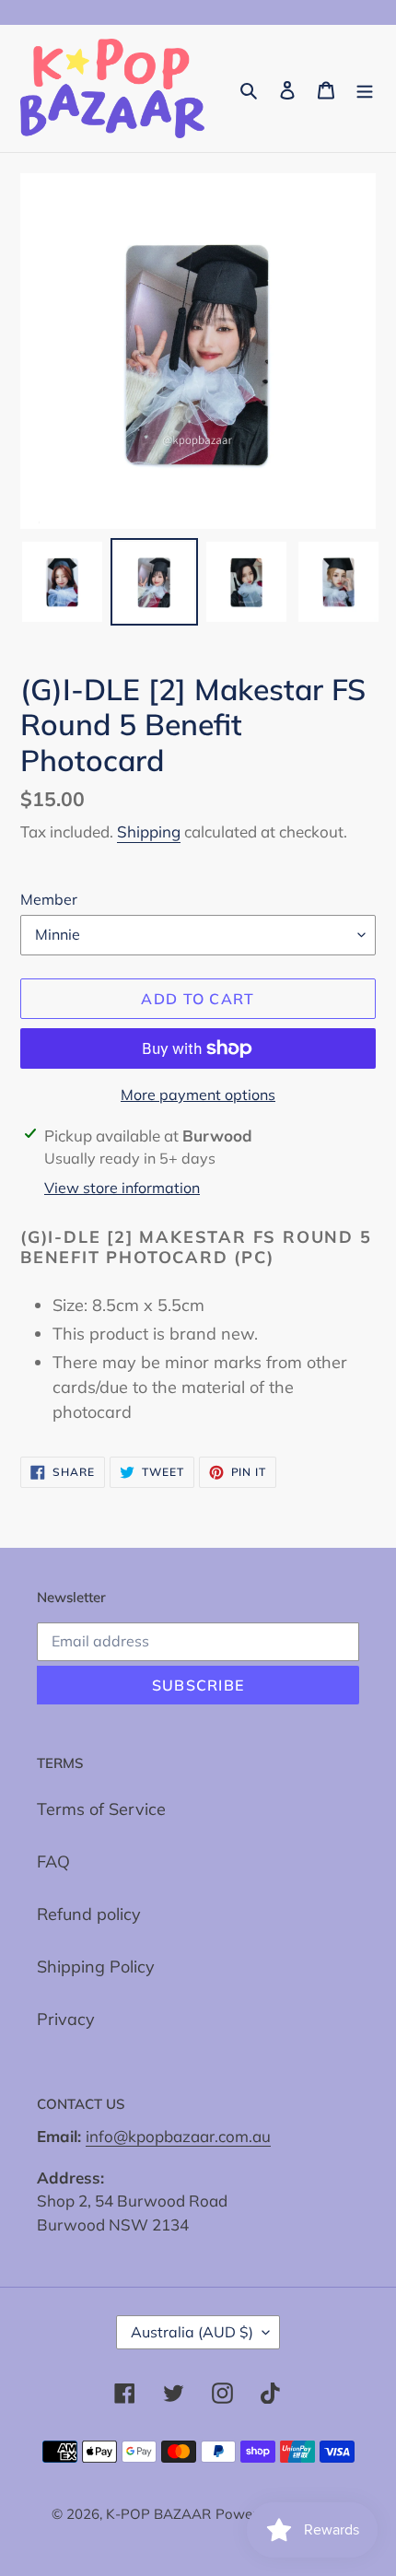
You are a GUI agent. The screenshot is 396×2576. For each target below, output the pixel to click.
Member (49, 899)
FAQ (53, 1862)
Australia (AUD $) (192, 2332)
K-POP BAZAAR (158, 2514)
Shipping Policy (96, 1967)
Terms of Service (101, 1809)
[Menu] (365, 89)
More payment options (198, 1095)
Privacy (66, 2019)
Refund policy (89, 1914)
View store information (122, 1188)
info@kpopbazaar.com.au (178, 2136)
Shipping (149, 831)
